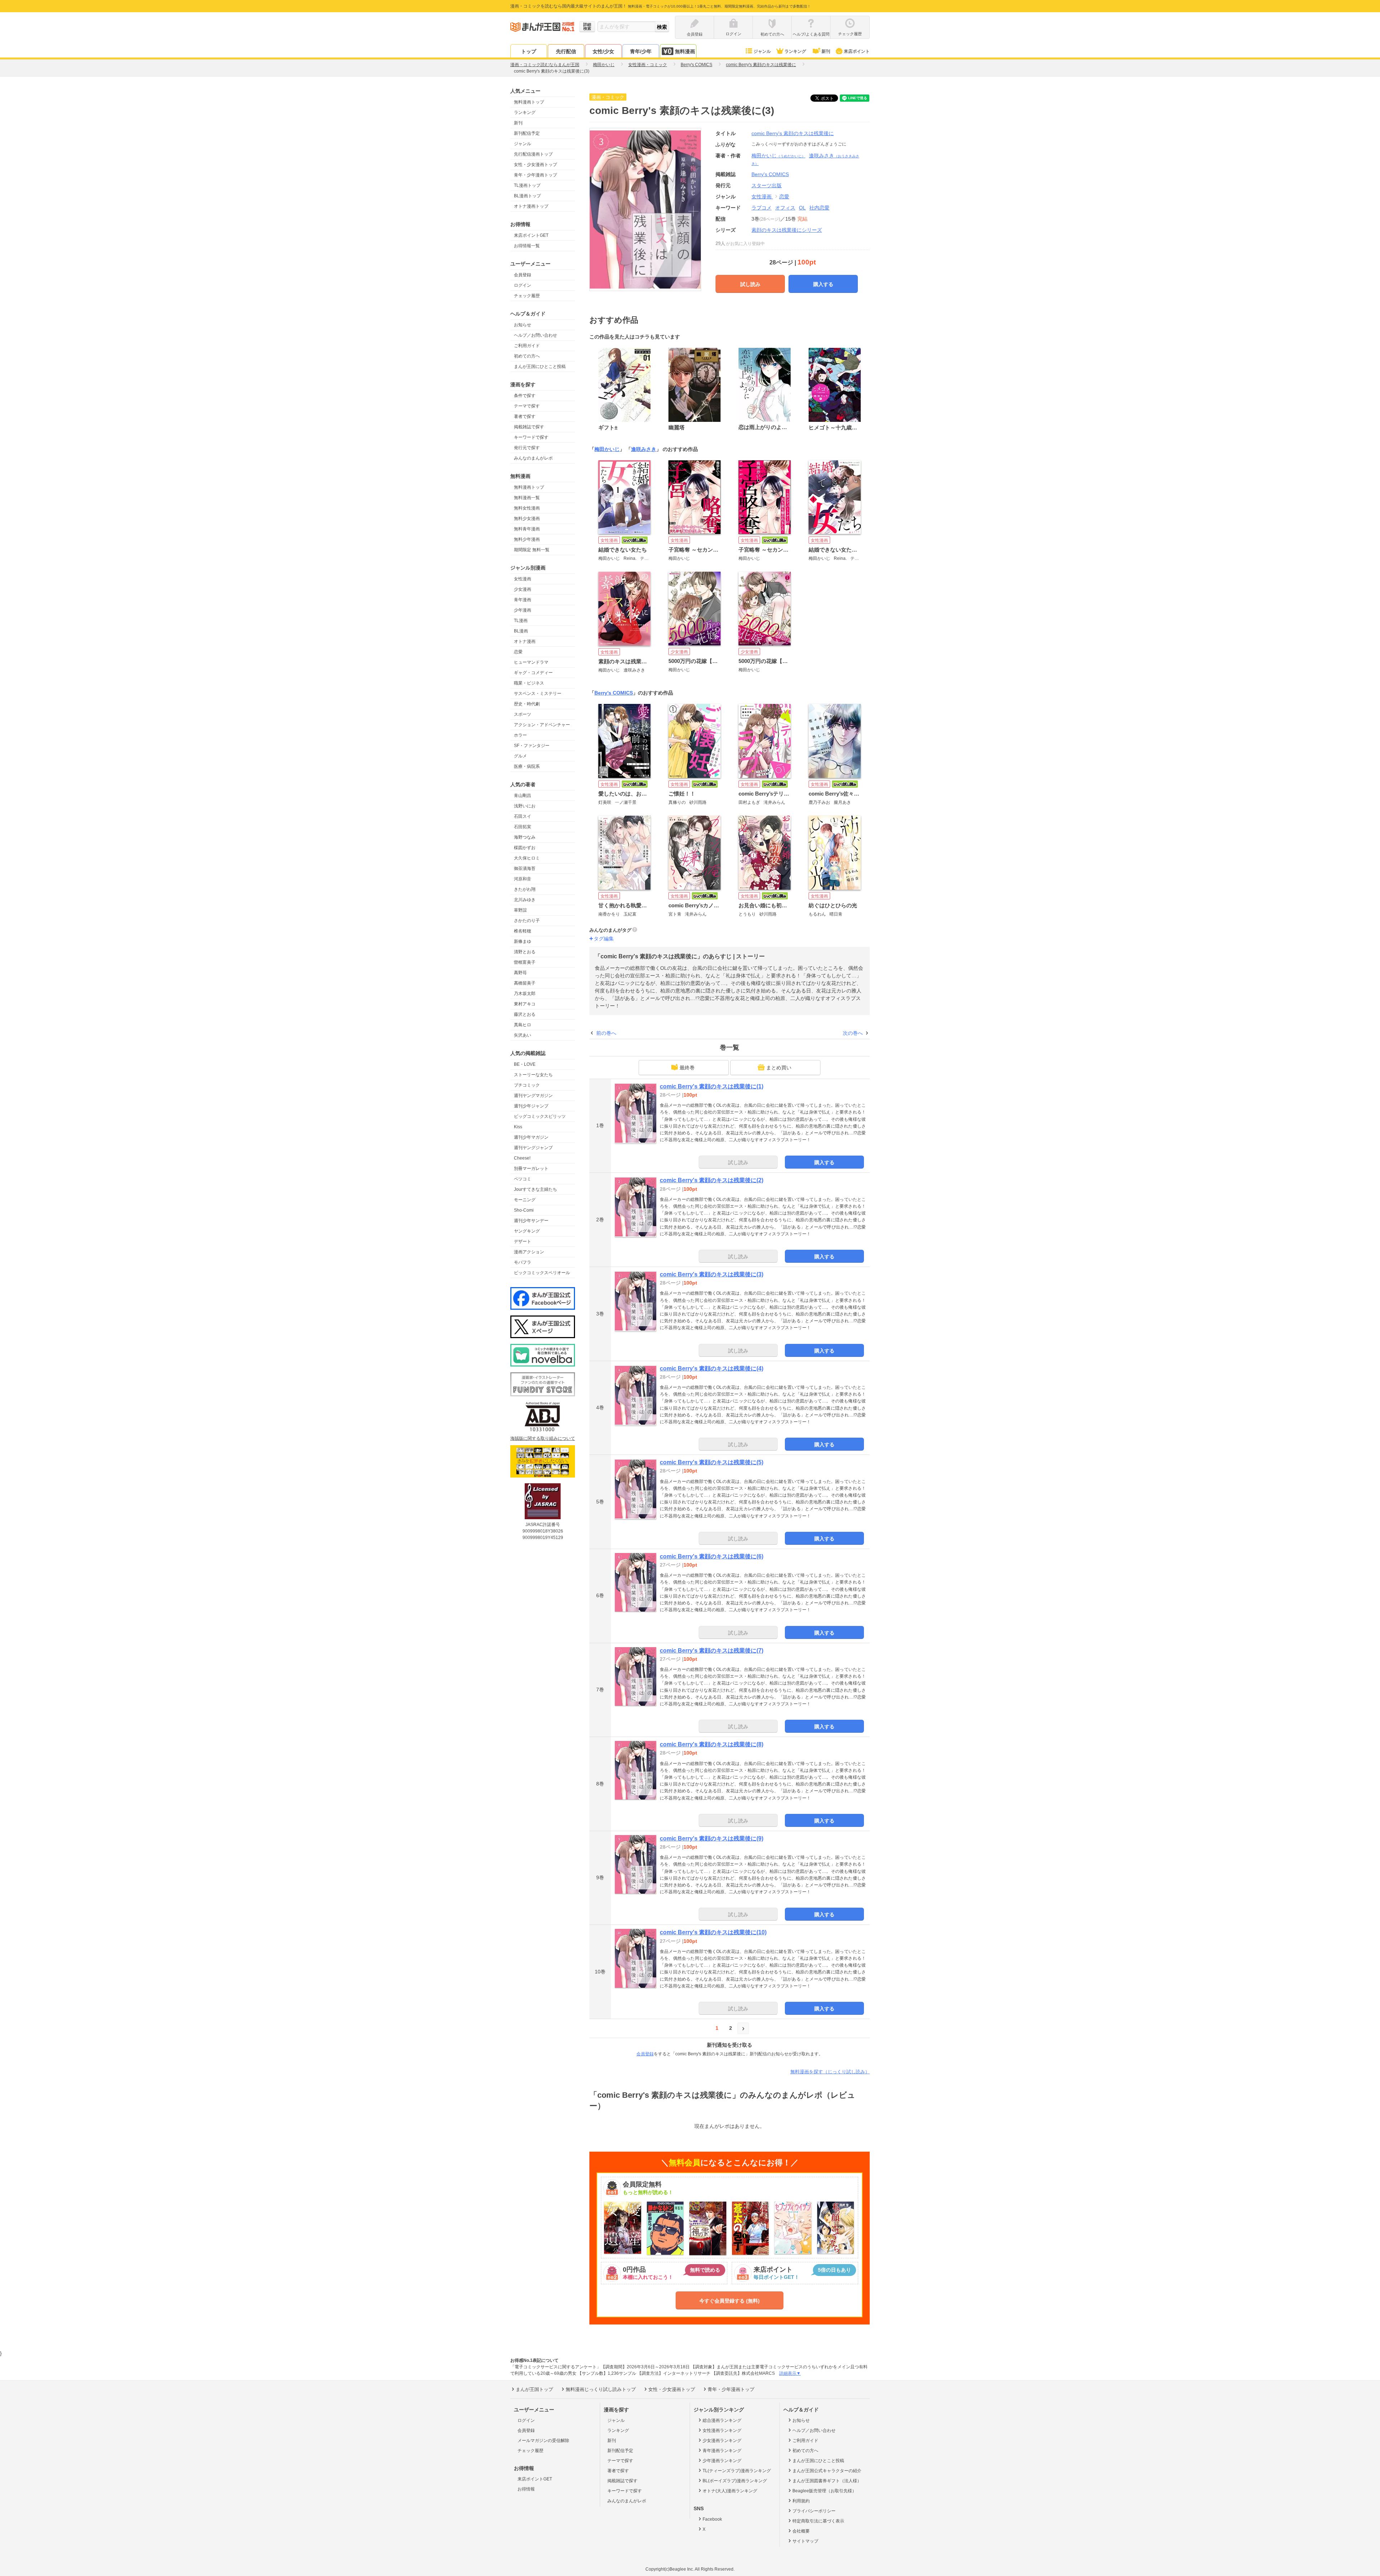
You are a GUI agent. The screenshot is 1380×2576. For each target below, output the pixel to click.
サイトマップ (805, 2541)
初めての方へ (527, 356)
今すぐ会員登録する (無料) (730, 2301)
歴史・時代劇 (527, 704)
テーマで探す (527, 406)
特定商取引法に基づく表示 (818, 2521)
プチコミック (527, 1085)
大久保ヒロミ (527, 858)
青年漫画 (523, 600)
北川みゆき (525, 900)
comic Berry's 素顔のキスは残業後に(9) (712, 1838)
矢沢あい (523, 1035)
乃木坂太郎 (525, 994)
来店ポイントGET (531, 235)
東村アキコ (525, 1004)
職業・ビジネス (529, 683)
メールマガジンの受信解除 (543, 2441)
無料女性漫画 (527, 508)
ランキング (795, 51)
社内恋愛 (819, 208)
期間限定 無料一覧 (532, 550)
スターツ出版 (767, 185)
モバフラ (523, 1262)
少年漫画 (523, 610)
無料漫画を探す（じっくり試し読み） (830, 2072)
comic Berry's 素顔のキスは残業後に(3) (712, 1274)
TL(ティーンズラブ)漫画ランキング (737, 2471)
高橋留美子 (525, 983)
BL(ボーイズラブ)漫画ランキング (735, 2481)
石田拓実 (523, 827)
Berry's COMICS (614, 693)
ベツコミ (523, 1179)
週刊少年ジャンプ (531, 1106)
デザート (523, 1241)
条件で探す (525, 396)
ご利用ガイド (527, 346)
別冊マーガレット (531, 1169)
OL (802, 208)
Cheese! (522, 1158)
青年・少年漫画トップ (535, 175)
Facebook (712, 2519)
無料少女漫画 (527, 519)
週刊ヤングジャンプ (533, 1148)
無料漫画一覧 (527, 498)
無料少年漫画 (527, 539)
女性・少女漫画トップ (535, 165)
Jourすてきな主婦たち (535, 1189)
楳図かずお (525, 848)
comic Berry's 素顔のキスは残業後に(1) (712, 1086)
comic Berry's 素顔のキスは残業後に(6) (712, 1556)
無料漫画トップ (529, 102)
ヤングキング (527, 1231)
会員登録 (523, 275)
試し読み (750, 284)
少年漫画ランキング (722, 2461)
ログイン (523, 285)
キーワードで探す (531, 437)
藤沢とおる (525, 1014)
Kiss (518, 1127)
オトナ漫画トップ (531, 206)
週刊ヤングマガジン (533, 1096)
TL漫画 (521, 621)
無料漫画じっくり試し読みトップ (601, 2389)
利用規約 (801, 2501)
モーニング (525, 1200)
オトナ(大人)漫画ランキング (730, 2491)
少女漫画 (523, 589)
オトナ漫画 (525, 641)
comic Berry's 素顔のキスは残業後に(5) (712, 1462)
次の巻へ (853, 1033)
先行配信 (566, 51)
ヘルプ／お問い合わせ (535, 335)
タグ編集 (604, 939)
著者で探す (525, 416)
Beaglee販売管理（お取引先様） (824, 2491)
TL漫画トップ (527, 185)
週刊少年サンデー (531, 1221)
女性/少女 (603, 51)
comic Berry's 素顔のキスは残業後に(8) (712, 1744)
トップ (529, 51)
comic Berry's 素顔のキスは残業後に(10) (713, 1932)
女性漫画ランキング (722, 2430)
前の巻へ (606, 1033)
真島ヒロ (523, 1025)
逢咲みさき (644, 449)
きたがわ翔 (525, 889)
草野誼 (520, 910)
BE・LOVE (525, 1064)
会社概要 (801, 2531)
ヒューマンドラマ (531, 662)
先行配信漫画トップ (533, 154)
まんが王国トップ (534, 2389)
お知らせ (523, 325)
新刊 (826, 51)
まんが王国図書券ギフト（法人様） (827, 2481)
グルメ (520, 756)
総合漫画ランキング (722, 2420)
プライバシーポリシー (814, 2511)
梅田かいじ (778, 156)
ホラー (520, 735)
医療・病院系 (527, 766)
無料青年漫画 (527, 529)
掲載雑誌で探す (529, 427)
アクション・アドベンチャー (542, 725)
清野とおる (525, 952)
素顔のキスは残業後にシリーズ (787, 230)
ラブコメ (762, 208)
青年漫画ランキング (722, 2451)
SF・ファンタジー (532, 746)
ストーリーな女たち (533, 1075)
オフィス (785, 208)
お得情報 (526, 2489)
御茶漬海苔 (525, 868)
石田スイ (523, 816)
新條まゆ (523, 941)
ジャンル (762, 51)
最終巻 (687, 1068)
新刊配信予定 (527, 133)
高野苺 (520, 973)
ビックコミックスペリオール (542, 1273)
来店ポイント (857, 51)
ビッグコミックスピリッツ (540, 1116)
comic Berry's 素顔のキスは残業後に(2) (712, 1180)
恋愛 (518, 652)
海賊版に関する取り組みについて (543, 1438)
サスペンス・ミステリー (538, 693)
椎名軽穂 (523, 931)
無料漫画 (685, 51)
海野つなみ (525, 837)
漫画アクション (529, 1252)
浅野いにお (525, 806)
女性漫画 (523, 579)
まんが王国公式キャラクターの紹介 (827, 2471)
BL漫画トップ (527, 196)
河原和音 (523, 879)
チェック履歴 (527, 296)
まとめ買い (779, 1068)
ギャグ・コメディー (533, 673)
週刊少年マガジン (531, 1137)
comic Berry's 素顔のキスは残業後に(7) (712, 1651)
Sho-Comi (524, 1210)
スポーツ (523, 714)
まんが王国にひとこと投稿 (540, 367)
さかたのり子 (527, 921)
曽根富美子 (525, 962)
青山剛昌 (523, 796)
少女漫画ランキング (722, 2441)
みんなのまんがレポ (533, 458)
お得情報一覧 (527, 246)
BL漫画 (521, 631)
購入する (823, 284)
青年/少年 (641, 51)
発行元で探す (527, 448)
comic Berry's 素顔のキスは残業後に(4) (712, 1368)
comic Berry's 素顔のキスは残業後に (793, 133)
